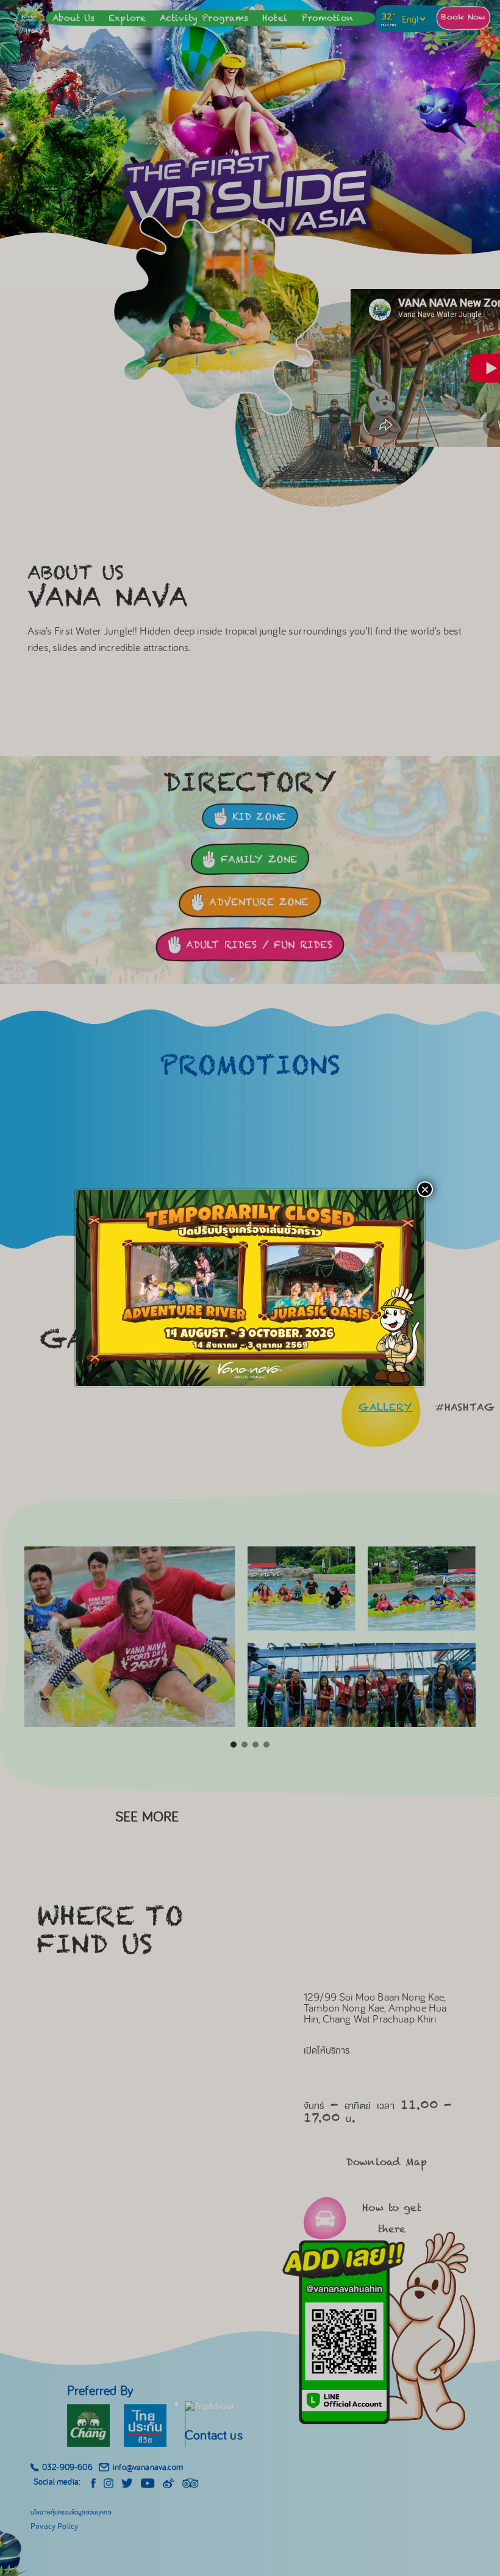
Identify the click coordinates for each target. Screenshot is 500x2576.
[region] (250, 1288)
